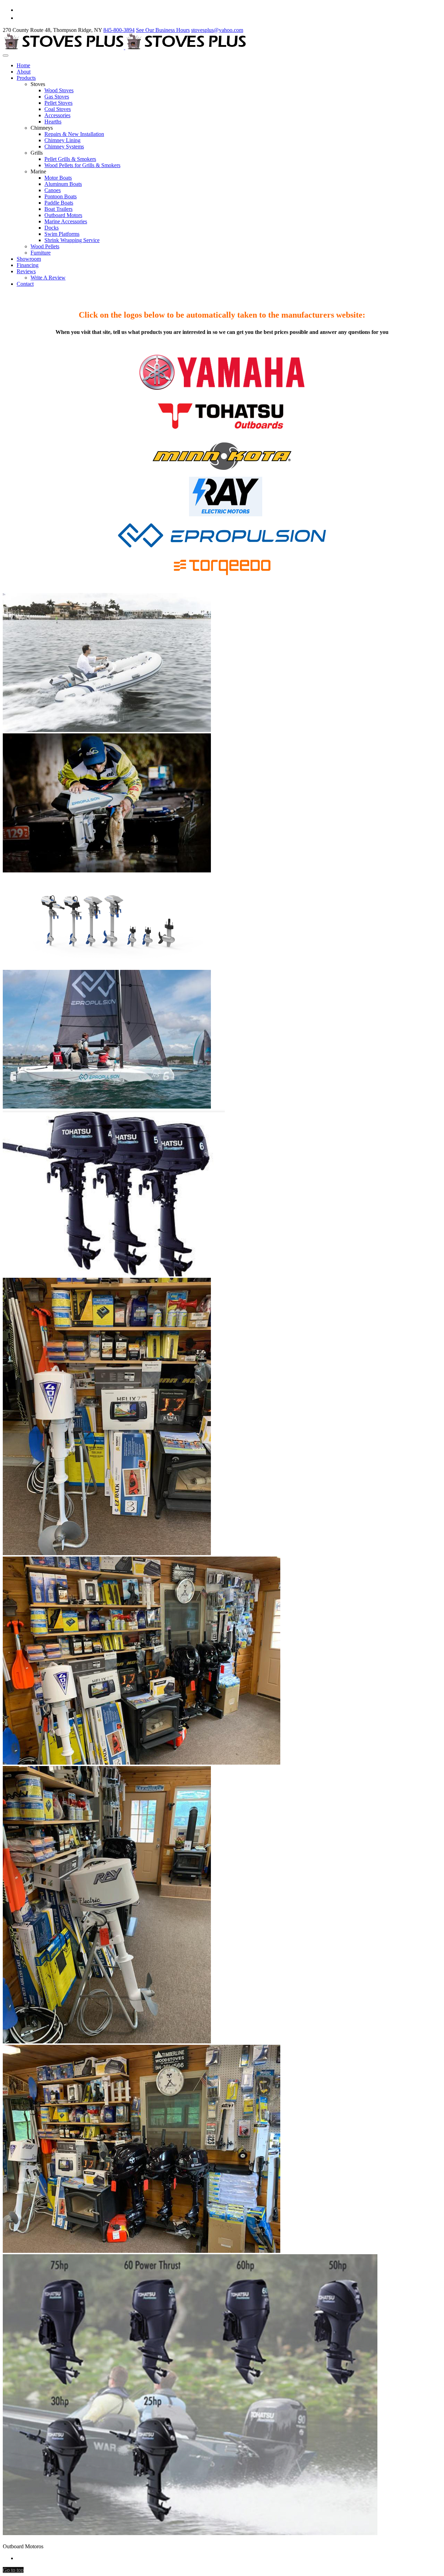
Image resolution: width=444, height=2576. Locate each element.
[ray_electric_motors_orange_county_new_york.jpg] (142, 1763)
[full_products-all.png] (107, 967)
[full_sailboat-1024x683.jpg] (107, 1107)
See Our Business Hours (163, 30)
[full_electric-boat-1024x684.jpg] (107, 730)
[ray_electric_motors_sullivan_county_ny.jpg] (107, 2041)
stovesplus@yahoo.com (217, 30)
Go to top (13, 2570)
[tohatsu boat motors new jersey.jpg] (190, 2533)
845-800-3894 (119, 30)
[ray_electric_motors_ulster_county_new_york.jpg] (142, 2251)
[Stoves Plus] (125, 47)
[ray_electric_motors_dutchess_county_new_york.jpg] (107, 1553)
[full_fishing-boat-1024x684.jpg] (107, 871)
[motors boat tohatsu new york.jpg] (114, 1274)
